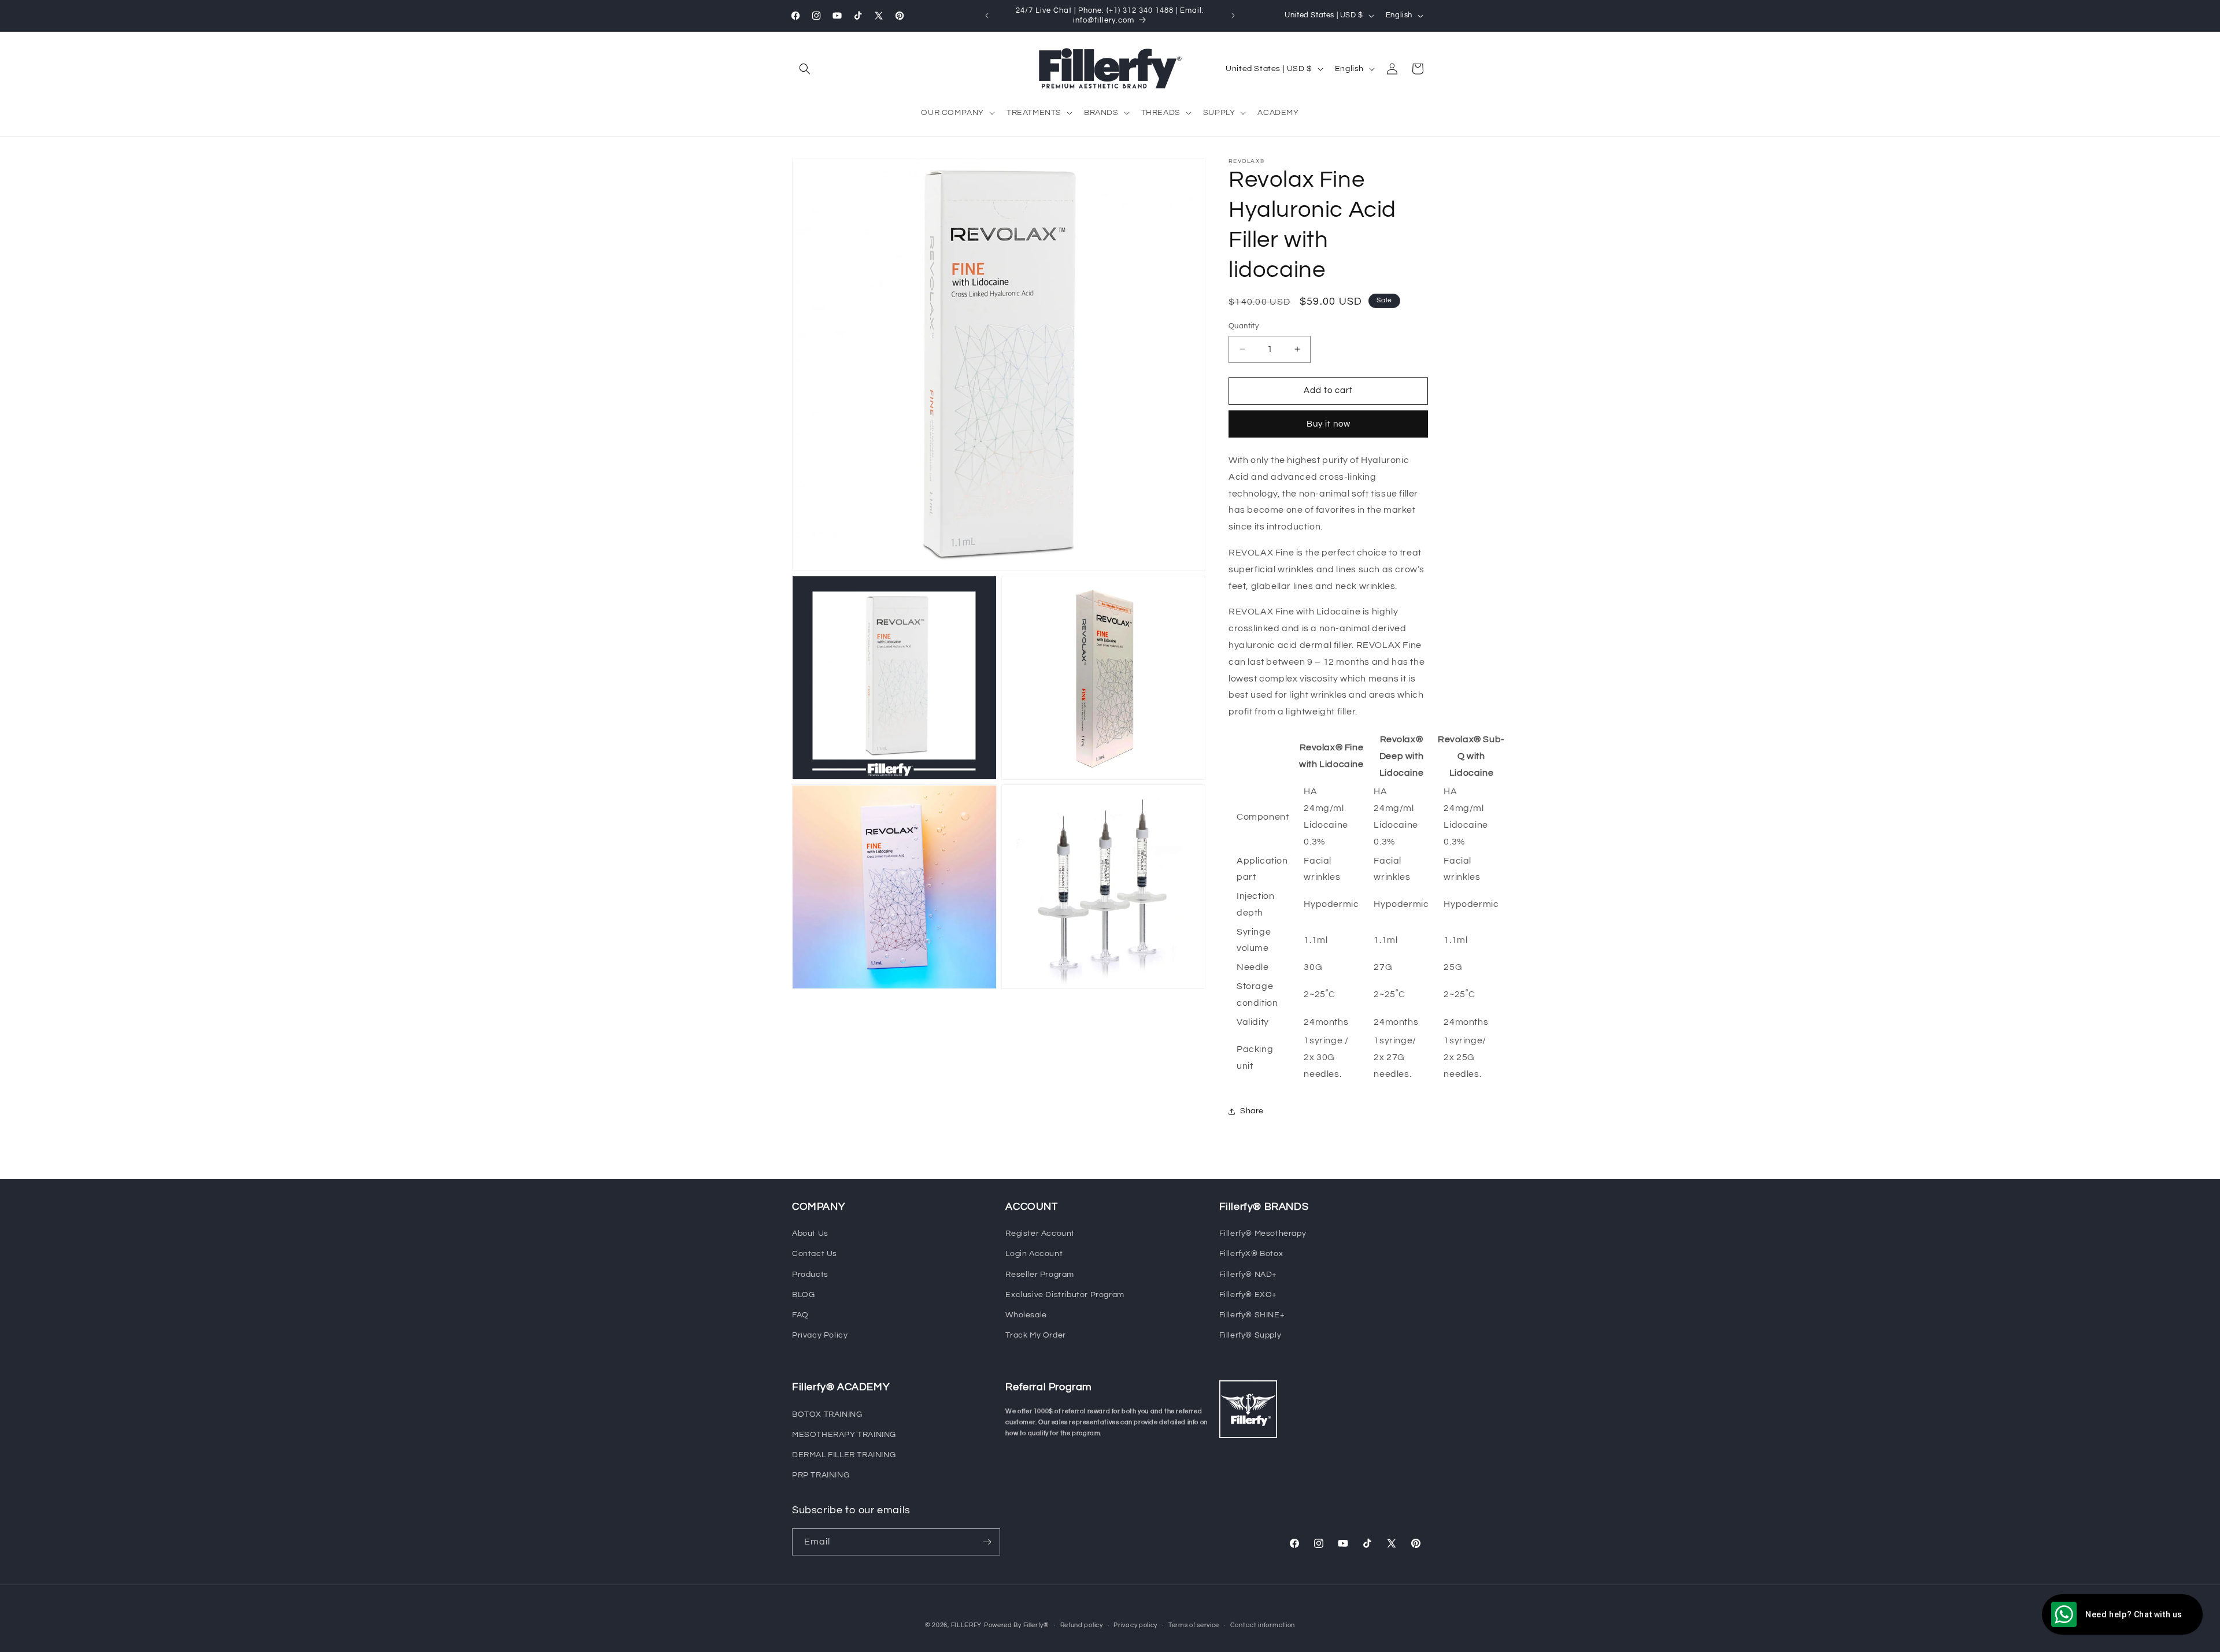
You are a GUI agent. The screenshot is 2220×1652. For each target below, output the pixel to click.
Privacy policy (1135, 1625)
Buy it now (1329, 424)
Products (810, 1275)
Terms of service (1194, 1625)
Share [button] (1252, 1111)
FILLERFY (967, 1625)
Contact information (1263, 1625)
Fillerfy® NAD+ (1248, 1275)
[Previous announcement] (987, 16)
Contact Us (815, 1254)
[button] (805, 69)
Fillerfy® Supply (1250, 1335)
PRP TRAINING (821, 1475)
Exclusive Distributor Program (1065, 1295)
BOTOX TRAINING (827, 1414)
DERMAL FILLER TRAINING (844, 1455)
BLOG (803, 1295)
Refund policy (1082, 1625)
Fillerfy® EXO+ (1248, 1295)
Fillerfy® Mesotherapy (1263, 1234)
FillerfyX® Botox (1251, 1254)
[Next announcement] (1233, 16)
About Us (810, 1234)
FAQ (800, 1315)
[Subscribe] (987, 1542)
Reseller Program (1040, 1275)
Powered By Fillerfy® (1017, 1625)
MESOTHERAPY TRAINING (844, 1435)
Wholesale (1026, 1315)
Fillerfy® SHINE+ (1252, 1315)
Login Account (1034, 1254)
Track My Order (1035, 1335)
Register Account (1040, 1234)
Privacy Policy (820, 1335)
